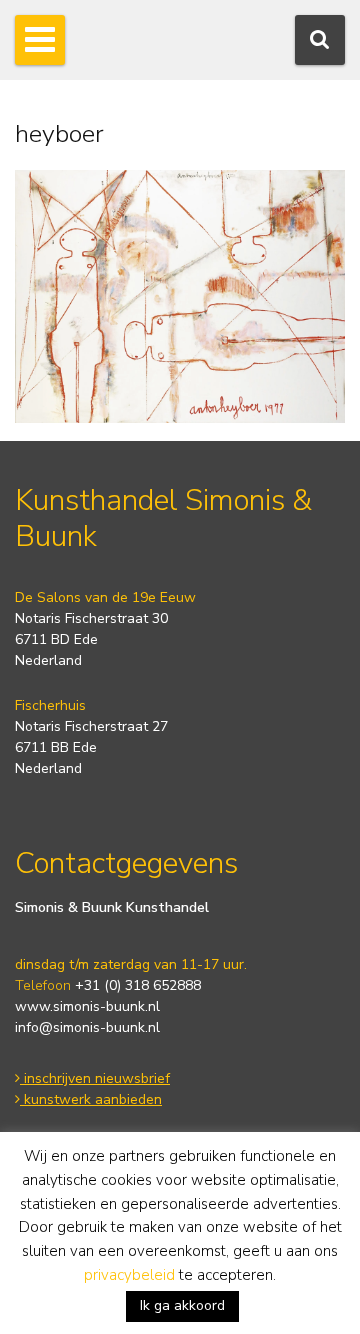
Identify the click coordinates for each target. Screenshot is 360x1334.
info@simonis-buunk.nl (87, 1027)
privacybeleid (129, 1275)
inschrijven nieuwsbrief (95, 1078)
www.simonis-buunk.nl (87, 1006)
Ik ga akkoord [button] (182, 1305)
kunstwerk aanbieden (91, 1099)
